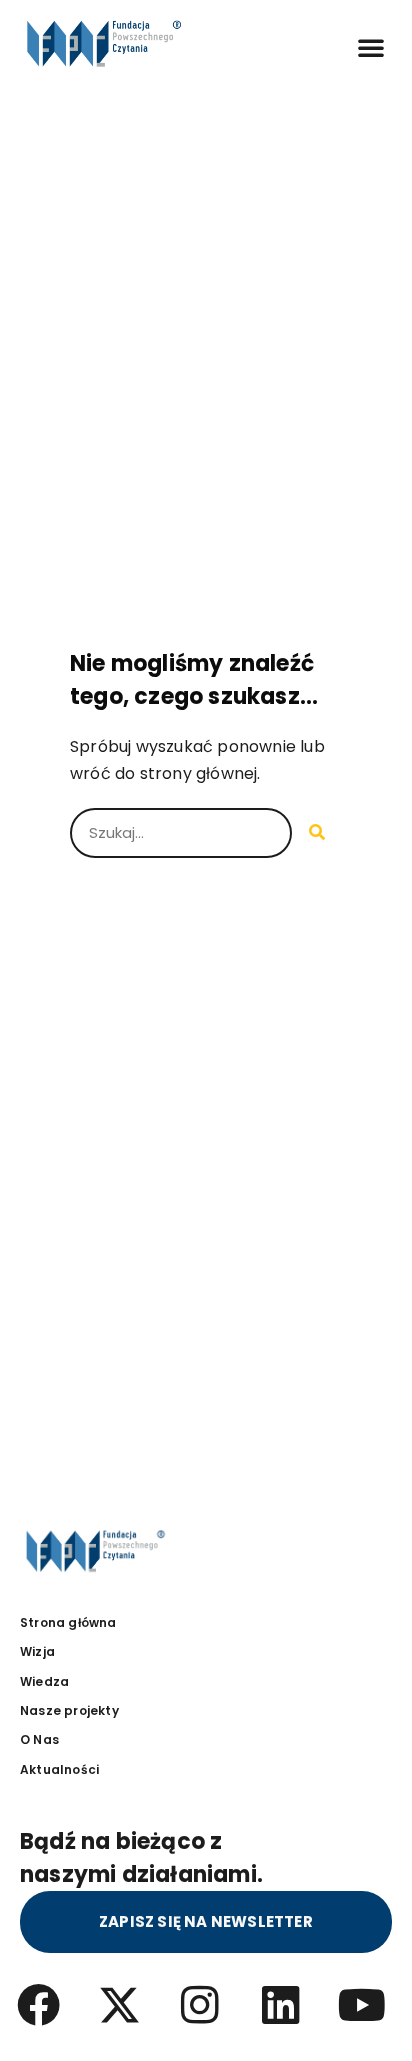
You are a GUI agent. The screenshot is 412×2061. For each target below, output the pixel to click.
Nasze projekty (69, 1710)
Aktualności (59, 1769)
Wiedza (44, 1681)
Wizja (37, 1651)
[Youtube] (362, 2004)
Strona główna (68, 1622)
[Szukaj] (317, 833)
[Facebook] (38, 2004)
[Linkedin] (281, 2004)
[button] (371, 47)
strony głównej (199, 773)
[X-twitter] (119, 2004)
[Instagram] (200, 2004)
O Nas (39, 1739)
